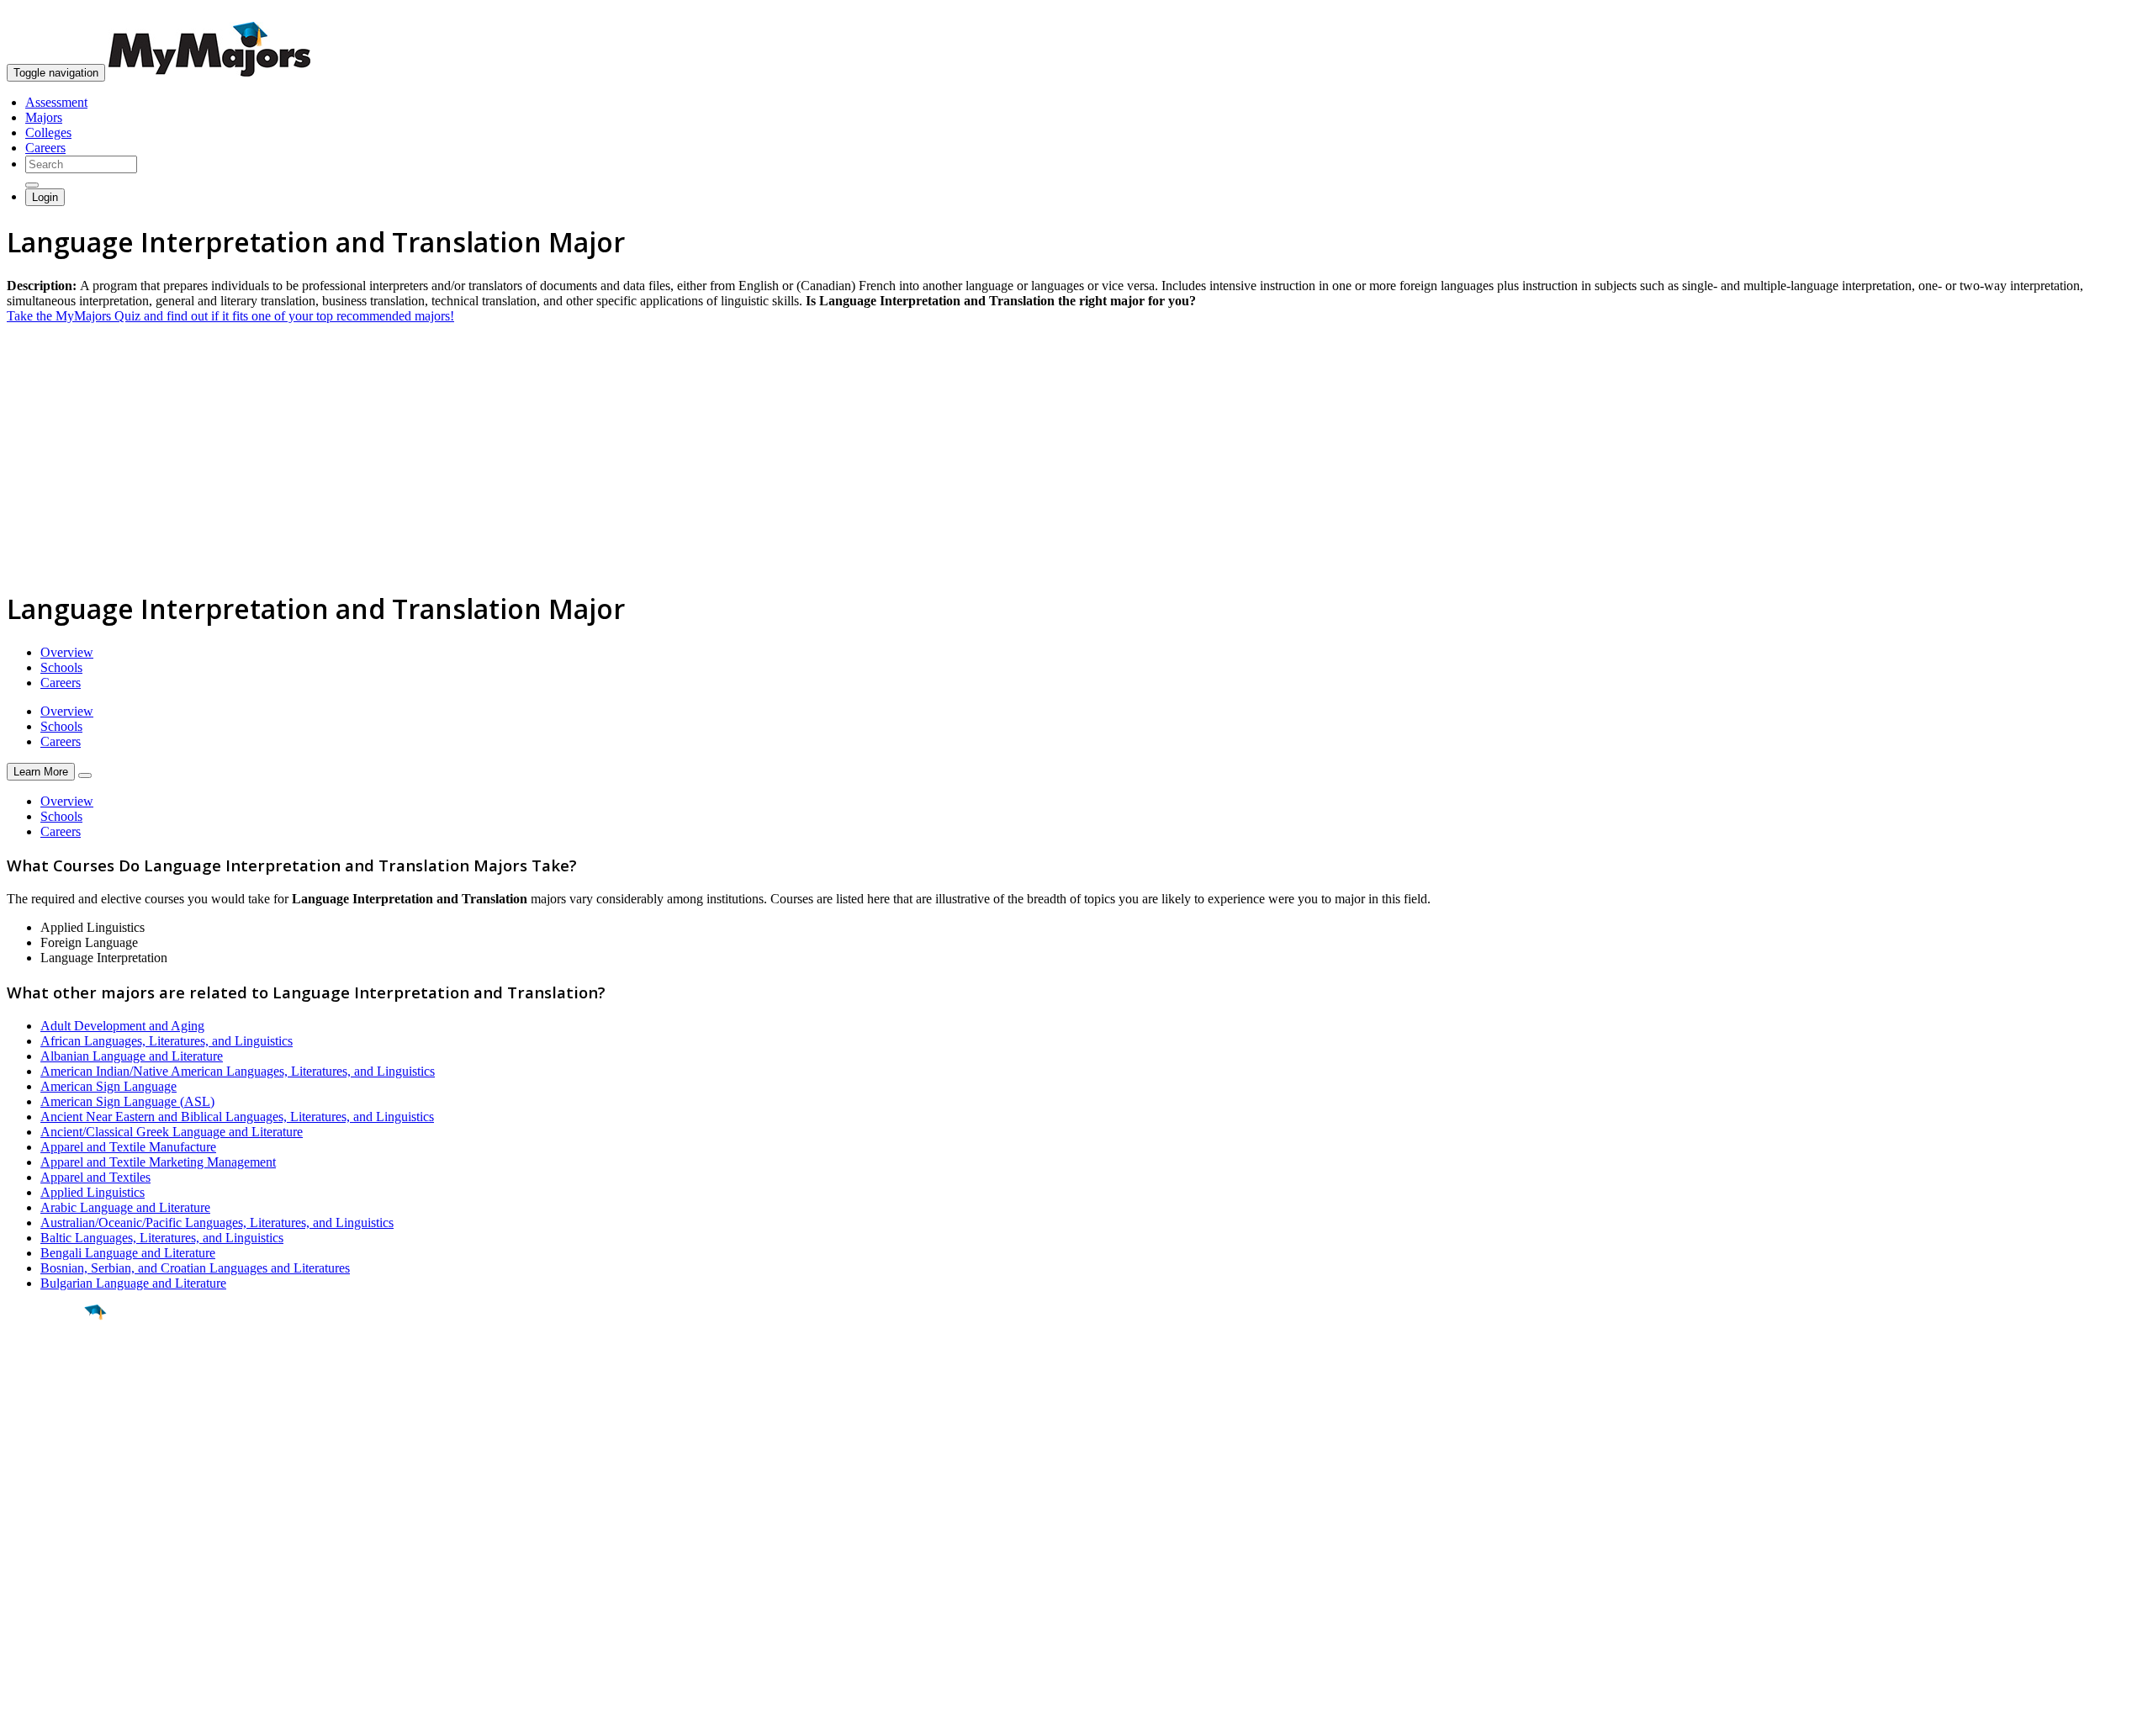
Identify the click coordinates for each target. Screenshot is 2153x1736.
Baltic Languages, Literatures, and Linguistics (162, 1238)
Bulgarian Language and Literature (133, 1283)
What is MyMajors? (59, 1539)
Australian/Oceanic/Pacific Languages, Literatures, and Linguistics (217, 1223)
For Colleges (41, 1569)
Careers (45, 148)
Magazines (35, 1584)
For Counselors (48, 1554)
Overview (67, 652)
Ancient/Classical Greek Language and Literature (172, 1132)
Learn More (41, 772)
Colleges (48, 132)
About (27, 1505)
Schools (61, 667)
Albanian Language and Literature (132, 1056)
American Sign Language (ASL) (127, 1101)
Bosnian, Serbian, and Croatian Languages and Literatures (195, 1268)
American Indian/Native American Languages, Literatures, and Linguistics (238, 1071)
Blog (20, 1614)
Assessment (56, 102)
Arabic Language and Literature (125, 1207)
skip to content (2112, 13)
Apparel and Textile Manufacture (128, 1147)
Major (46, 1369)
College (52, 1405)
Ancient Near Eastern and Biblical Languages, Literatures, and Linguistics (237, 1117)
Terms (23, 1715)
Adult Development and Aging (122, 1026)
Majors (44, 117)
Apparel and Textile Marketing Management (158, 1162)
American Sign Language (108, 1086)
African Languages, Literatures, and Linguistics (167, 1041)
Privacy (69, 1715)
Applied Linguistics (93, 1192)
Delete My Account (59, 1599)
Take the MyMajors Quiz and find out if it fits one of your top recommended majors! (230, 316)
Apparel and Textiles (95, 1177)
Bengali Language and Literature (128, 1253)
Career (50, 1442)
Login (45, 197)
